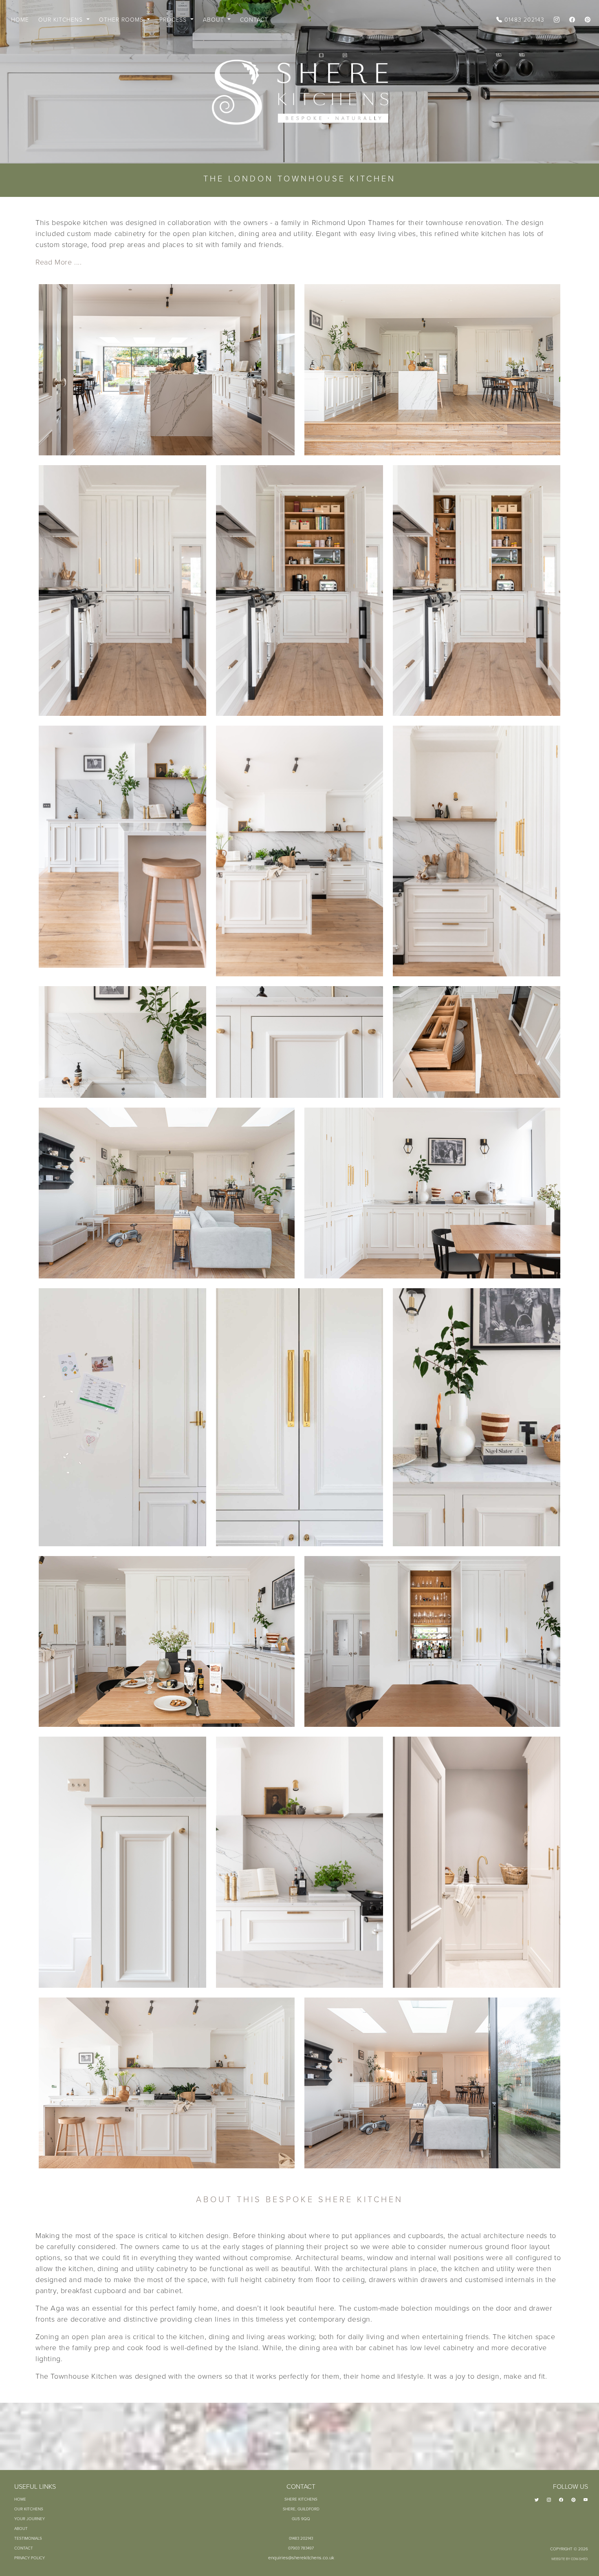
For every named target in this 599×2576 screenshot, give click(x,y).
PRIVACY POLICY (30, 2558)
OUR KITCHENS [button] (62, 20)
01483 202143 (523, 20)
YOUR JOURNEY (30, 2519)
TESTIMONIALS (28, 2538)
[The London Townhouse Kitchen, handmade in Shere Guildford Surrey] (167, 370)
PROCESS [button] (174, 20)
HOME (20, 20)
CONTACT (254, 20)
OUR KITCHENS (29, 2509)
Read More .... (58, 262)
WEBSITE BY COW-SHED (570, 2559)
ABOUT (21, 2529)
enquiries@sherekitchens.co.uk (301, 2558)
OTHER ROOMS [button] (122, 20)
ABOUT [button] (215, 20)
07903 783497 (301, 2548)
